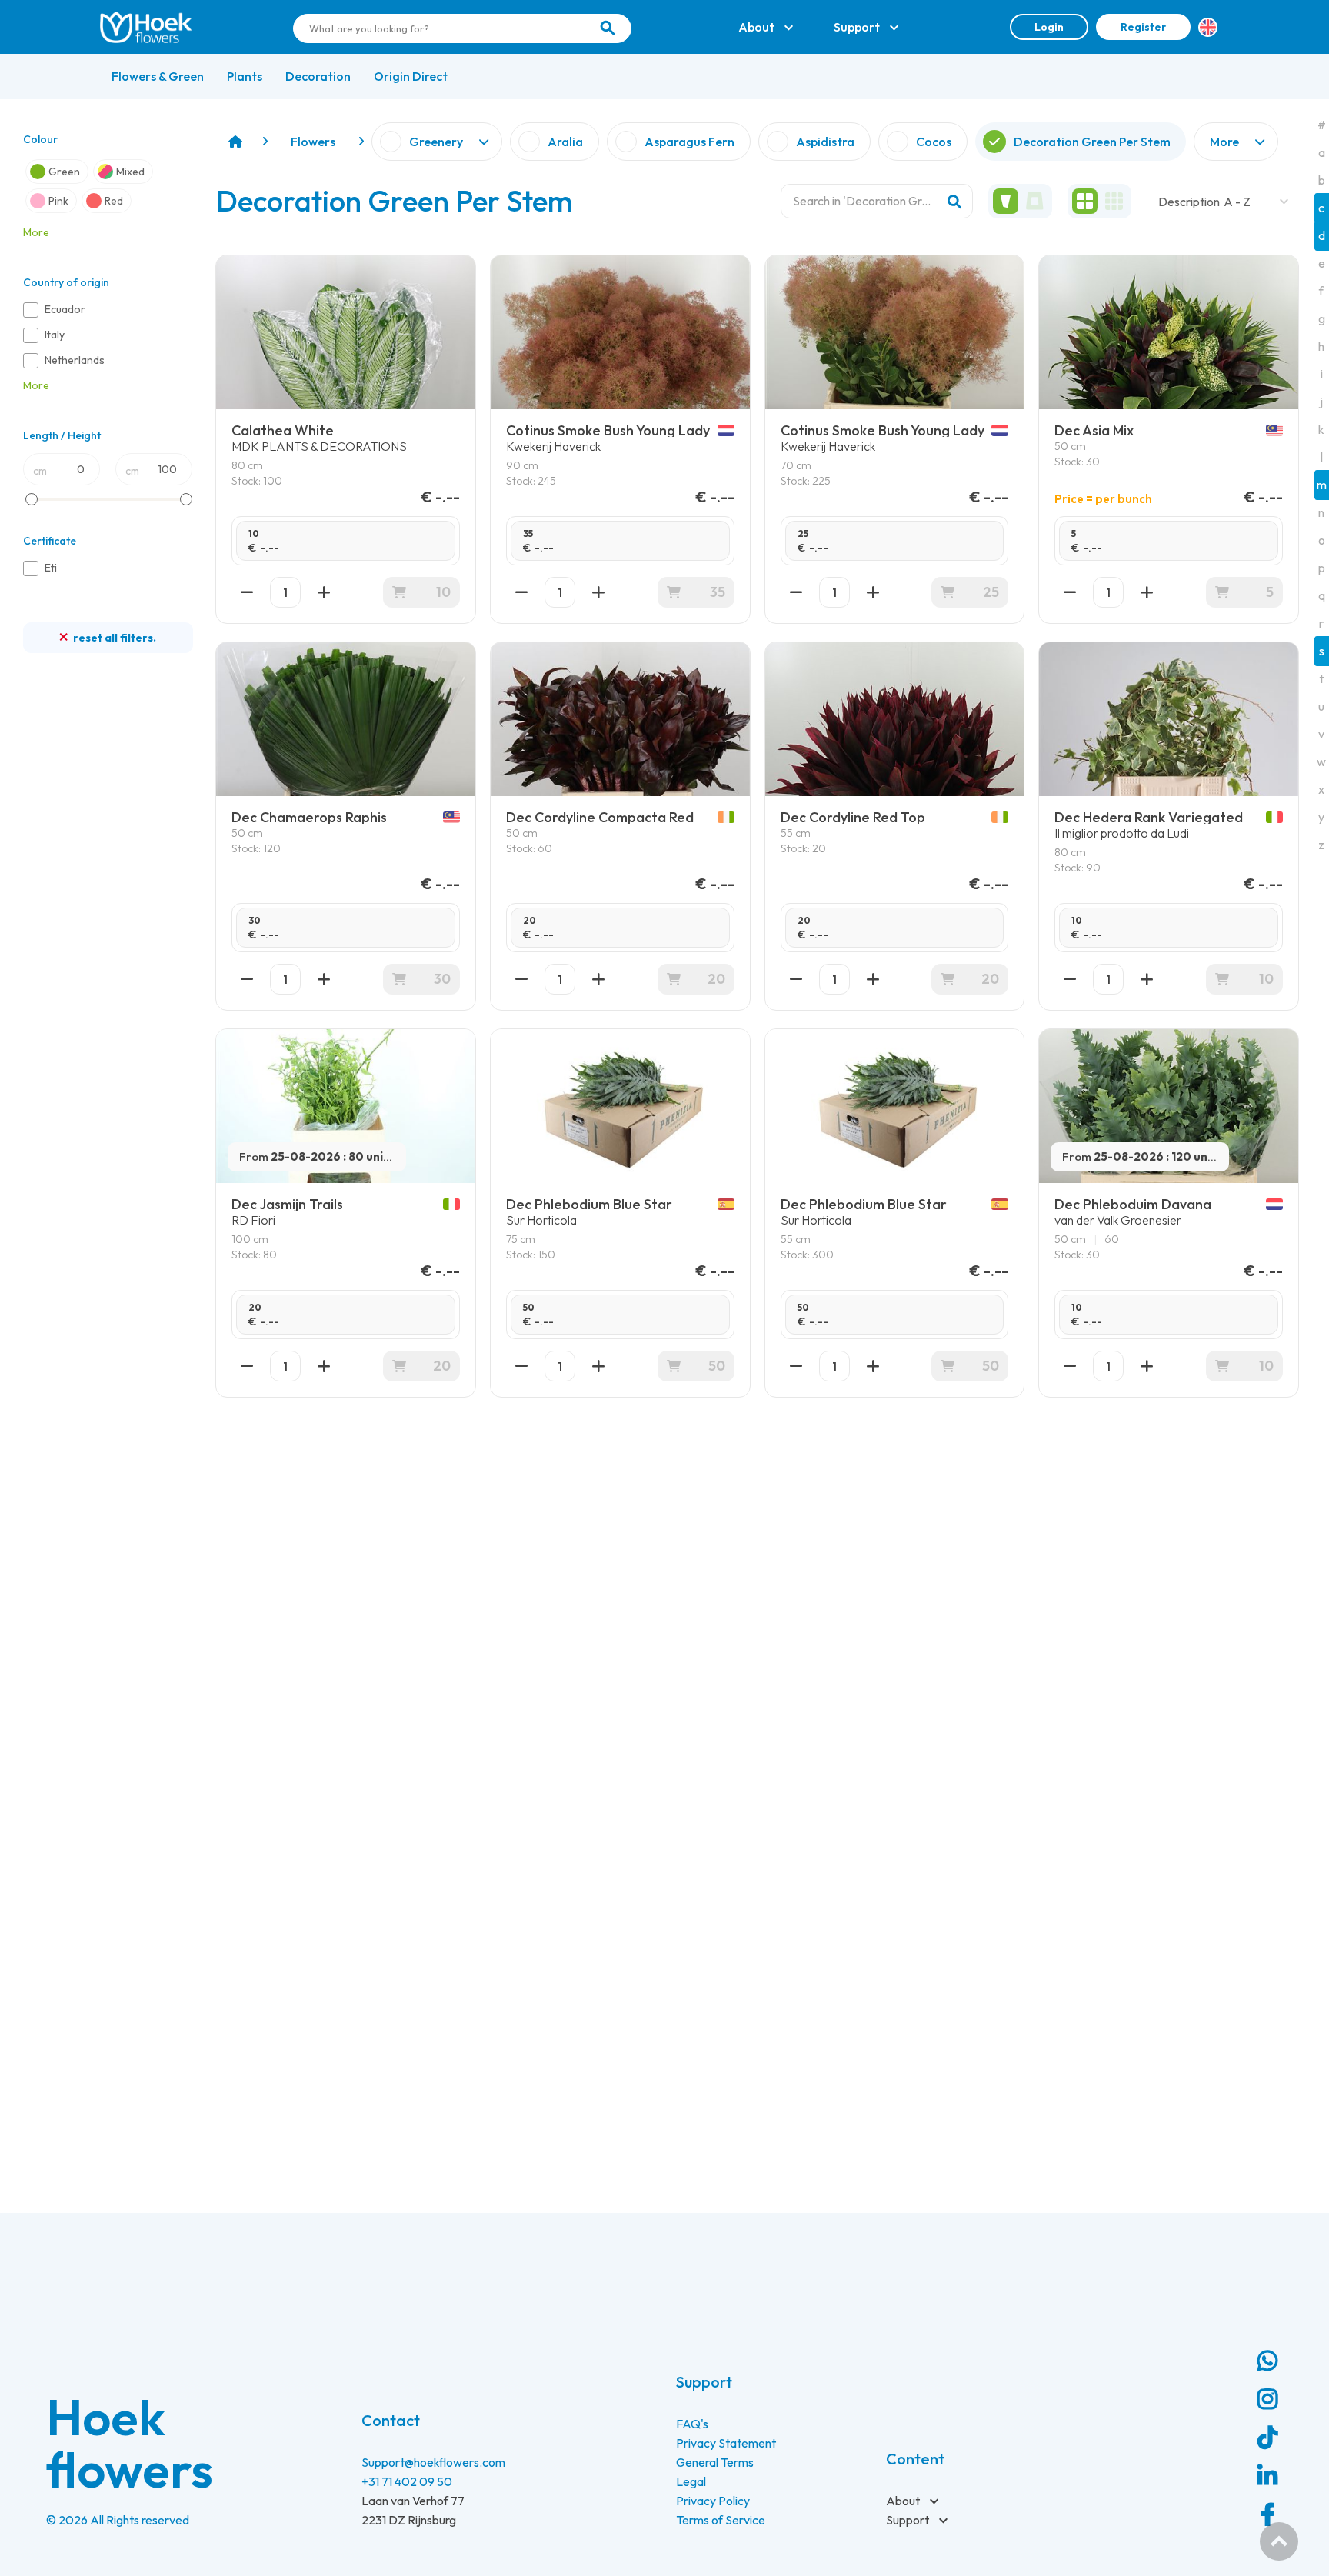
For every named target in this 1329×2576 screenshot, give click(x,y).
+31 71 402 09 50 (407, 2481)
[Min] (247, 592)
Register (1143, 27)
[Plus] (324, 592)
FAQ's (692, 2424)
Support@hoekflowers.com (433, 2462)
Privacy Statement (726, 2443)
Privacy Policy (713, 2501)
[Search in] (608, 28)
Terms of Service (721, 2520)
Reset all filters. (113, 638)
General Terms (715, 2462)
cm (40, 471)
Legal (691, 2481)
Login (1049, 27)
